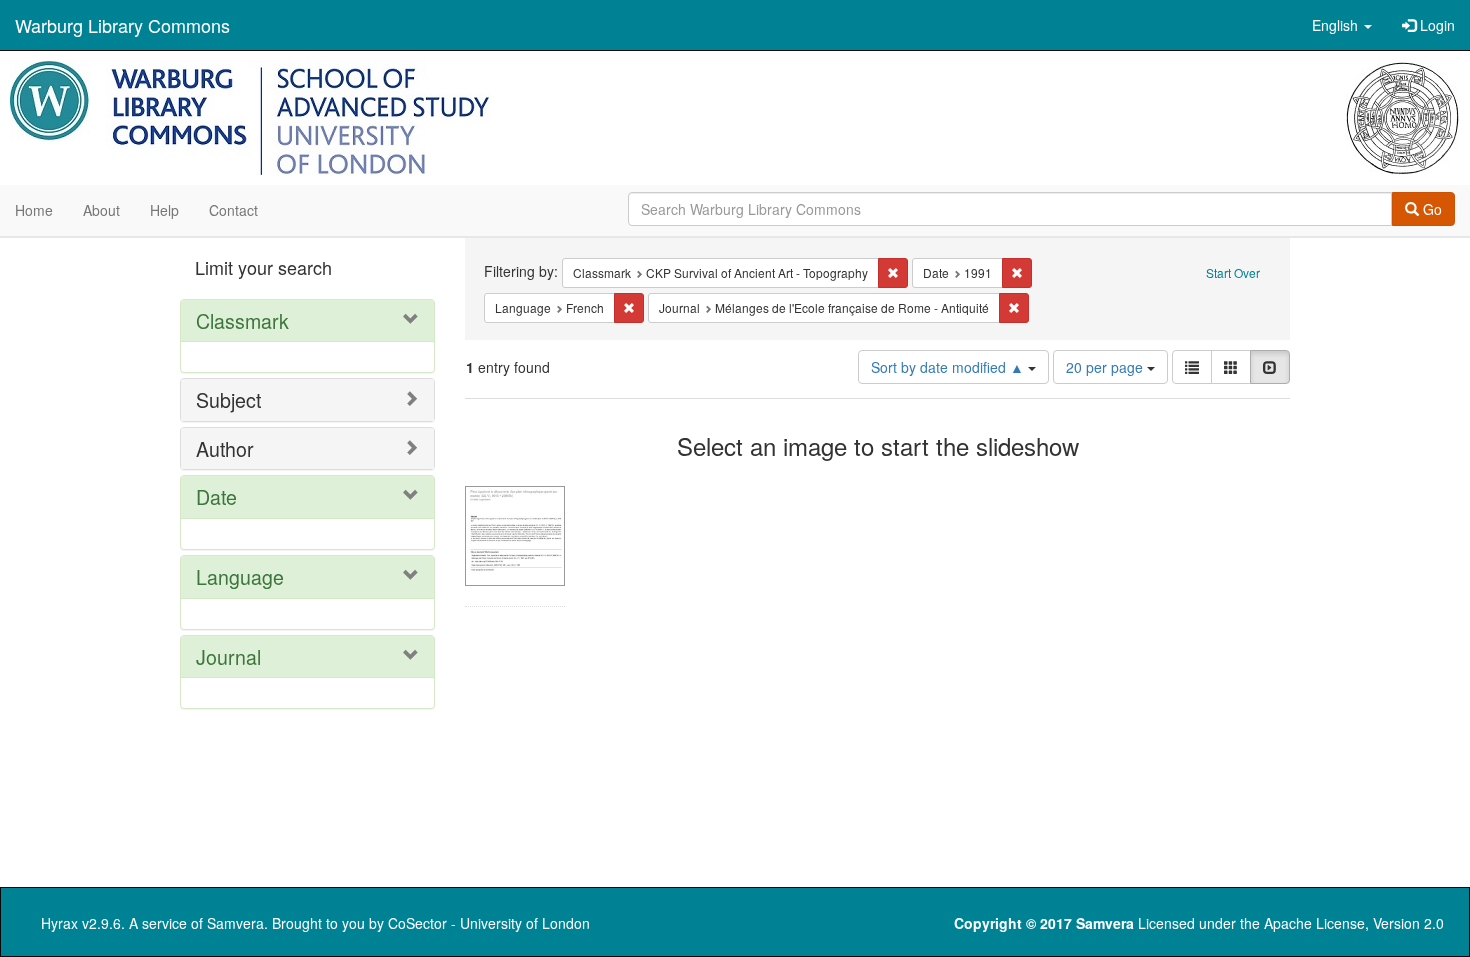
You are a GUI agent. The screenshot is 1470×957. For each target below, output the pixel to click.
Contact (233, 210)
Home (34, 210)
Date (216, 496)
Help (164, 210)
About (101, 210)
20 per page (1106, 367)
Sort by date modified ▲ (949, 367)
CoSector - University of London (489, 923)
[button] (1342, 25)
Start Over (1233, 272)
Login (1435, 25)
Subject (228, 399)
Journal (228, 656)
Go (1430, 209)
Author (225, 448)
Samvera (235, 923)
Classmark (242, 320)
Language (240, 576)
